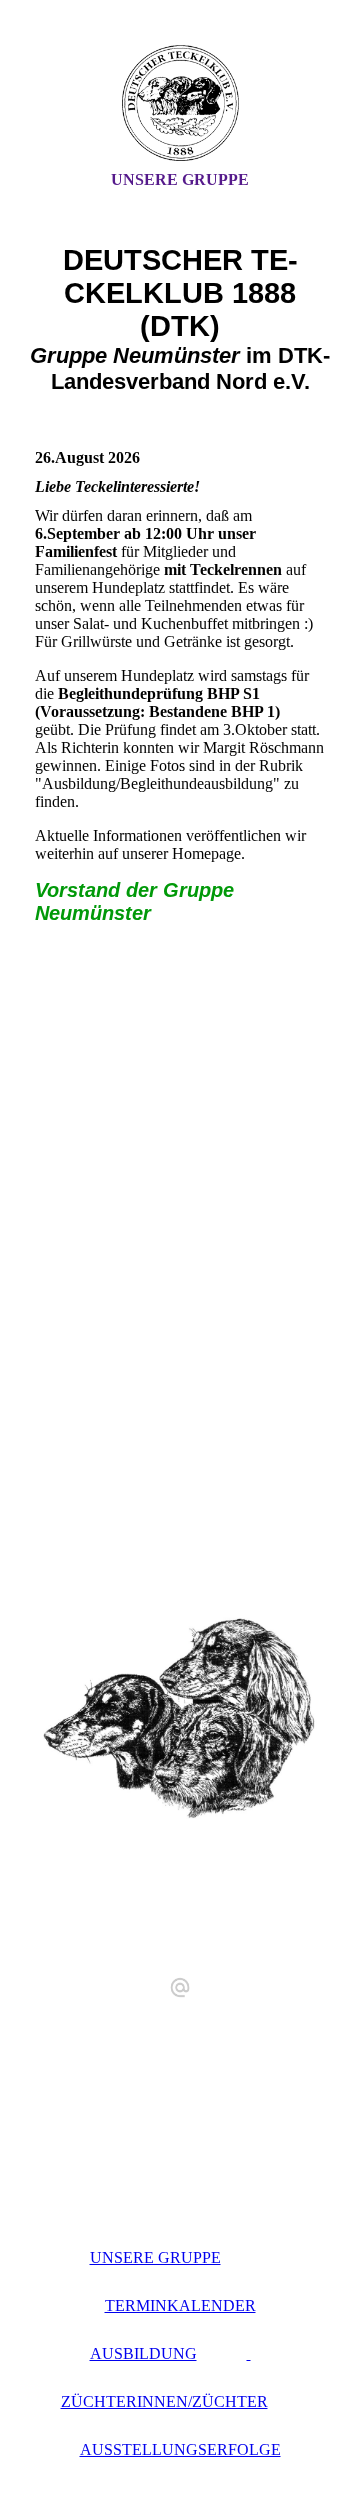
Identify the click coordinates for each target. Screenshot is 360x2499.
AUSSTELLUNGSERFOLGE (180, 2449)
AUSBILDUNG (143, 2353)
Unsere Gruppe (180, 179)
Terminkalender (180, 2305)
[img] (180, 103)
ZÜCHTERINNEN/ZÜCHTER (164, 2401)
